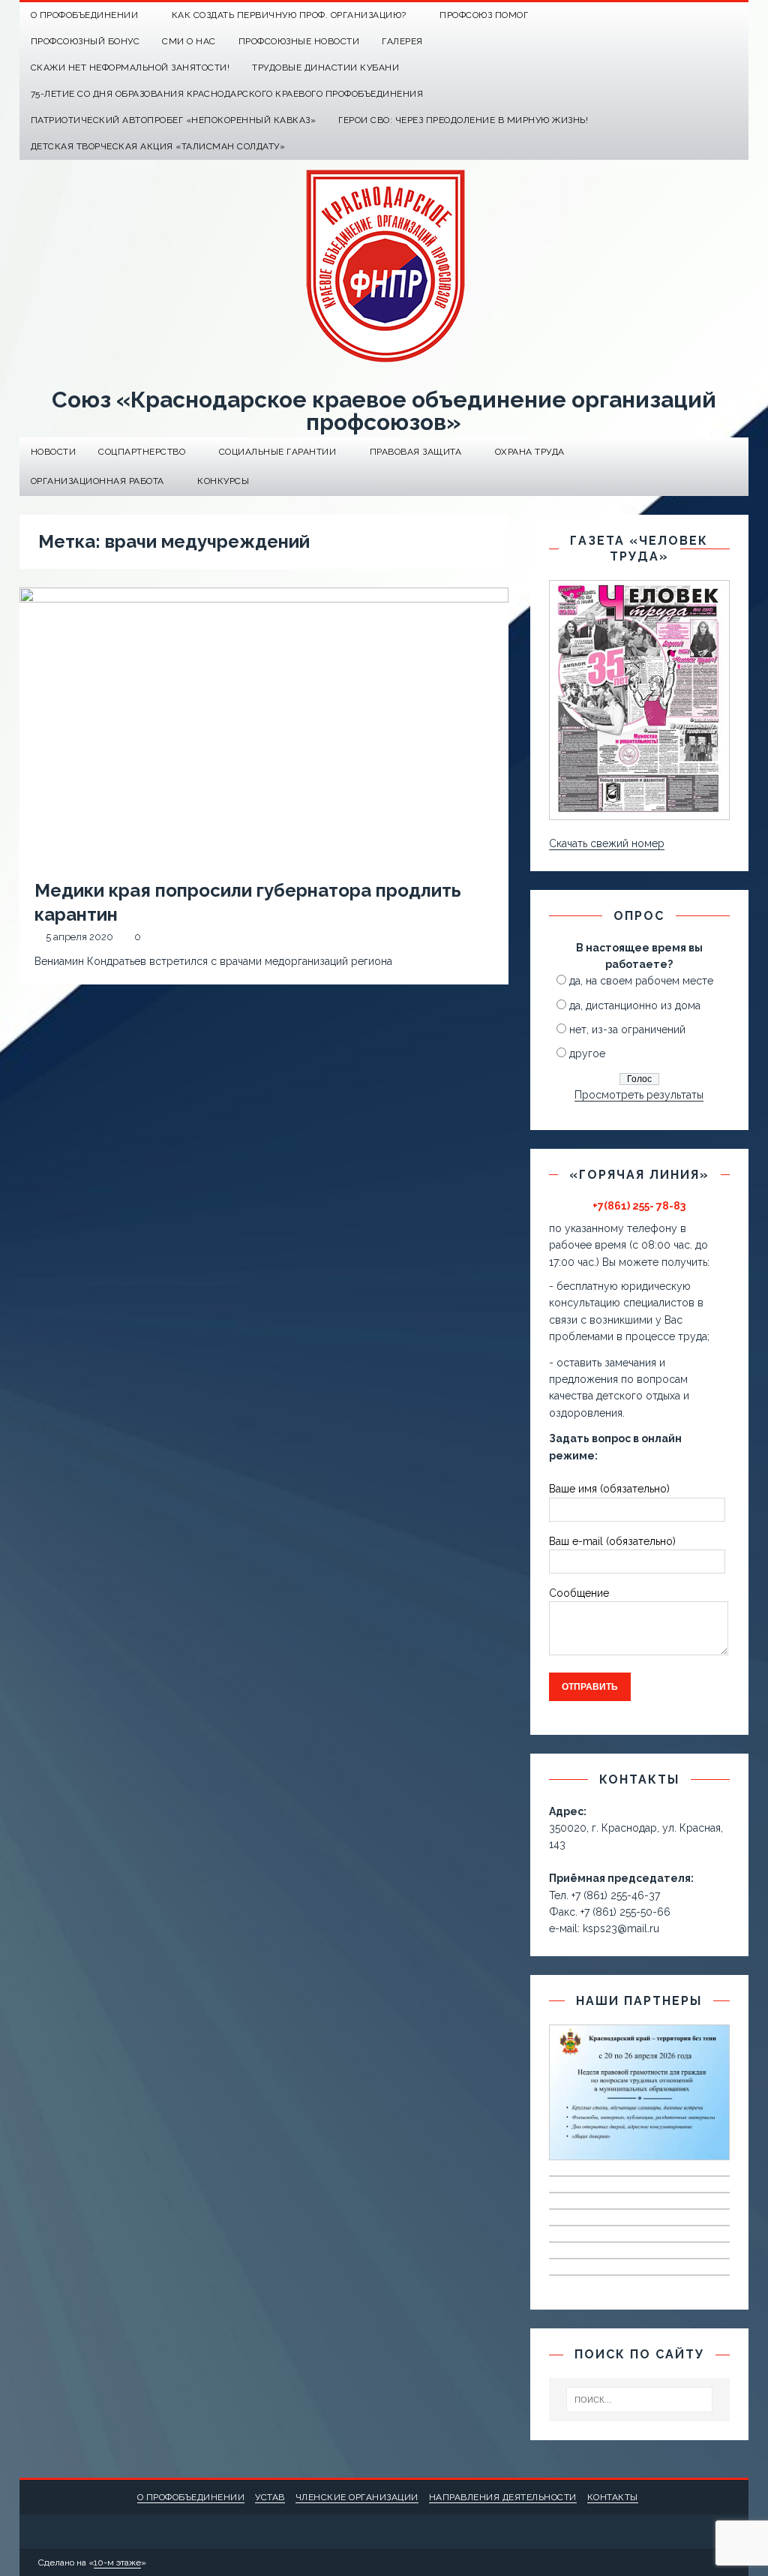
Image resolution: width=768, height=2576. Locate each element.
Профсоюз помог (484, 15)
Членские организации (357, 2497)
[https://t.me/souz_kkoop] (706, 15)
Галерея (402, 41)
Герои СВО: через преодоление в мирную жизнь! (463, 120)
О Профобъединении (85, 15)
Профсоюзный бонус (85, 41)
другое (587, 1054)
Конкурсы (223, 481)
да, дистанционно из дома (635, 1005)
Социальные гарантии (278, 452)
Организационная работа (97, 481)
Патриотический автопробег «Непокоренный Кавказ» (174, 120)
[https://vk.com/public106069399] (735, 15)
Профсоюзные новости (299, 41)
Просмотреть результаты (639, 1095)
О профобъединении (191, 2497)
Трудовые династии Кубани (325, 68)
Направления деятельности (503, 2497)
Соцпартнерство (142, 452)
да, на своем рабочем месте (641, 981)
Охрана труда (530, 452)
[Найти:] (640, 2400)
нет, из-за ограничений (627, 1029)
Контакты (613, 2497)
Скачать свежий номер (607, 843)
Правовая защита (416, 452)
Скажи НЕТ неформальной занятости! (130, 68)
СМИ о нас (189, 41)
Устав (270, 2497)
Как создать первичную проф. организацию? (289, 15)
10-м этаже (117, 2562)
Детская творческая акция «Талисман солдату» (158, 146)
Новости (54, 452)
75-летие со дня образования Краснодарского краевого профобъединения (227, 94)
